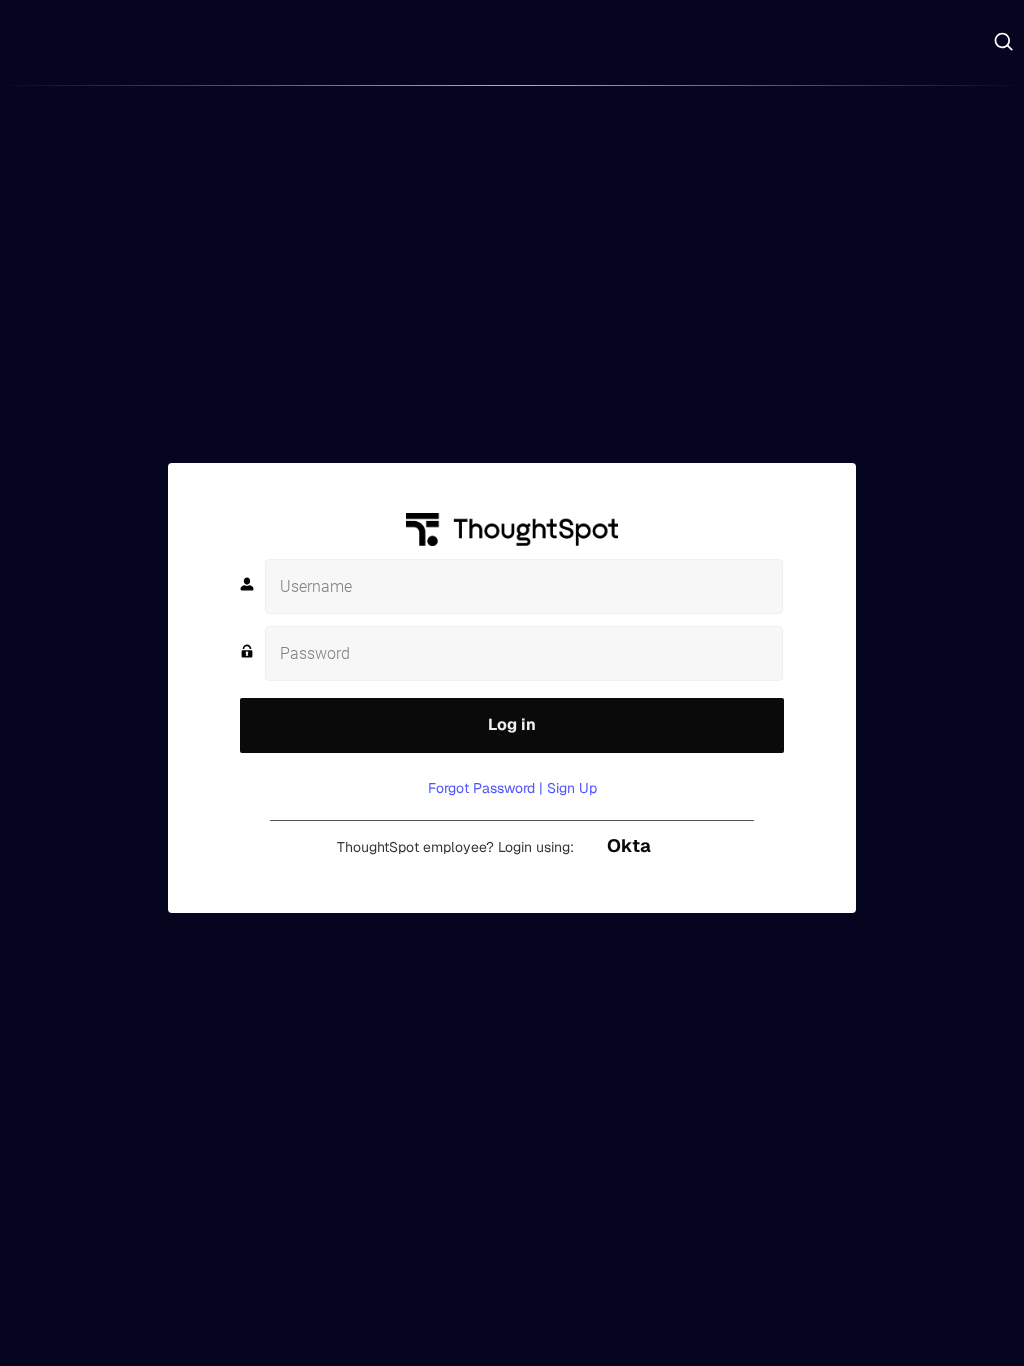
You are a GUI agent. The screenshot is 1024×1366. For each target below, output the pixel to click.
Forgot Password (481, 788)
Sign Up (572, 788)
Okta (629, 845)
